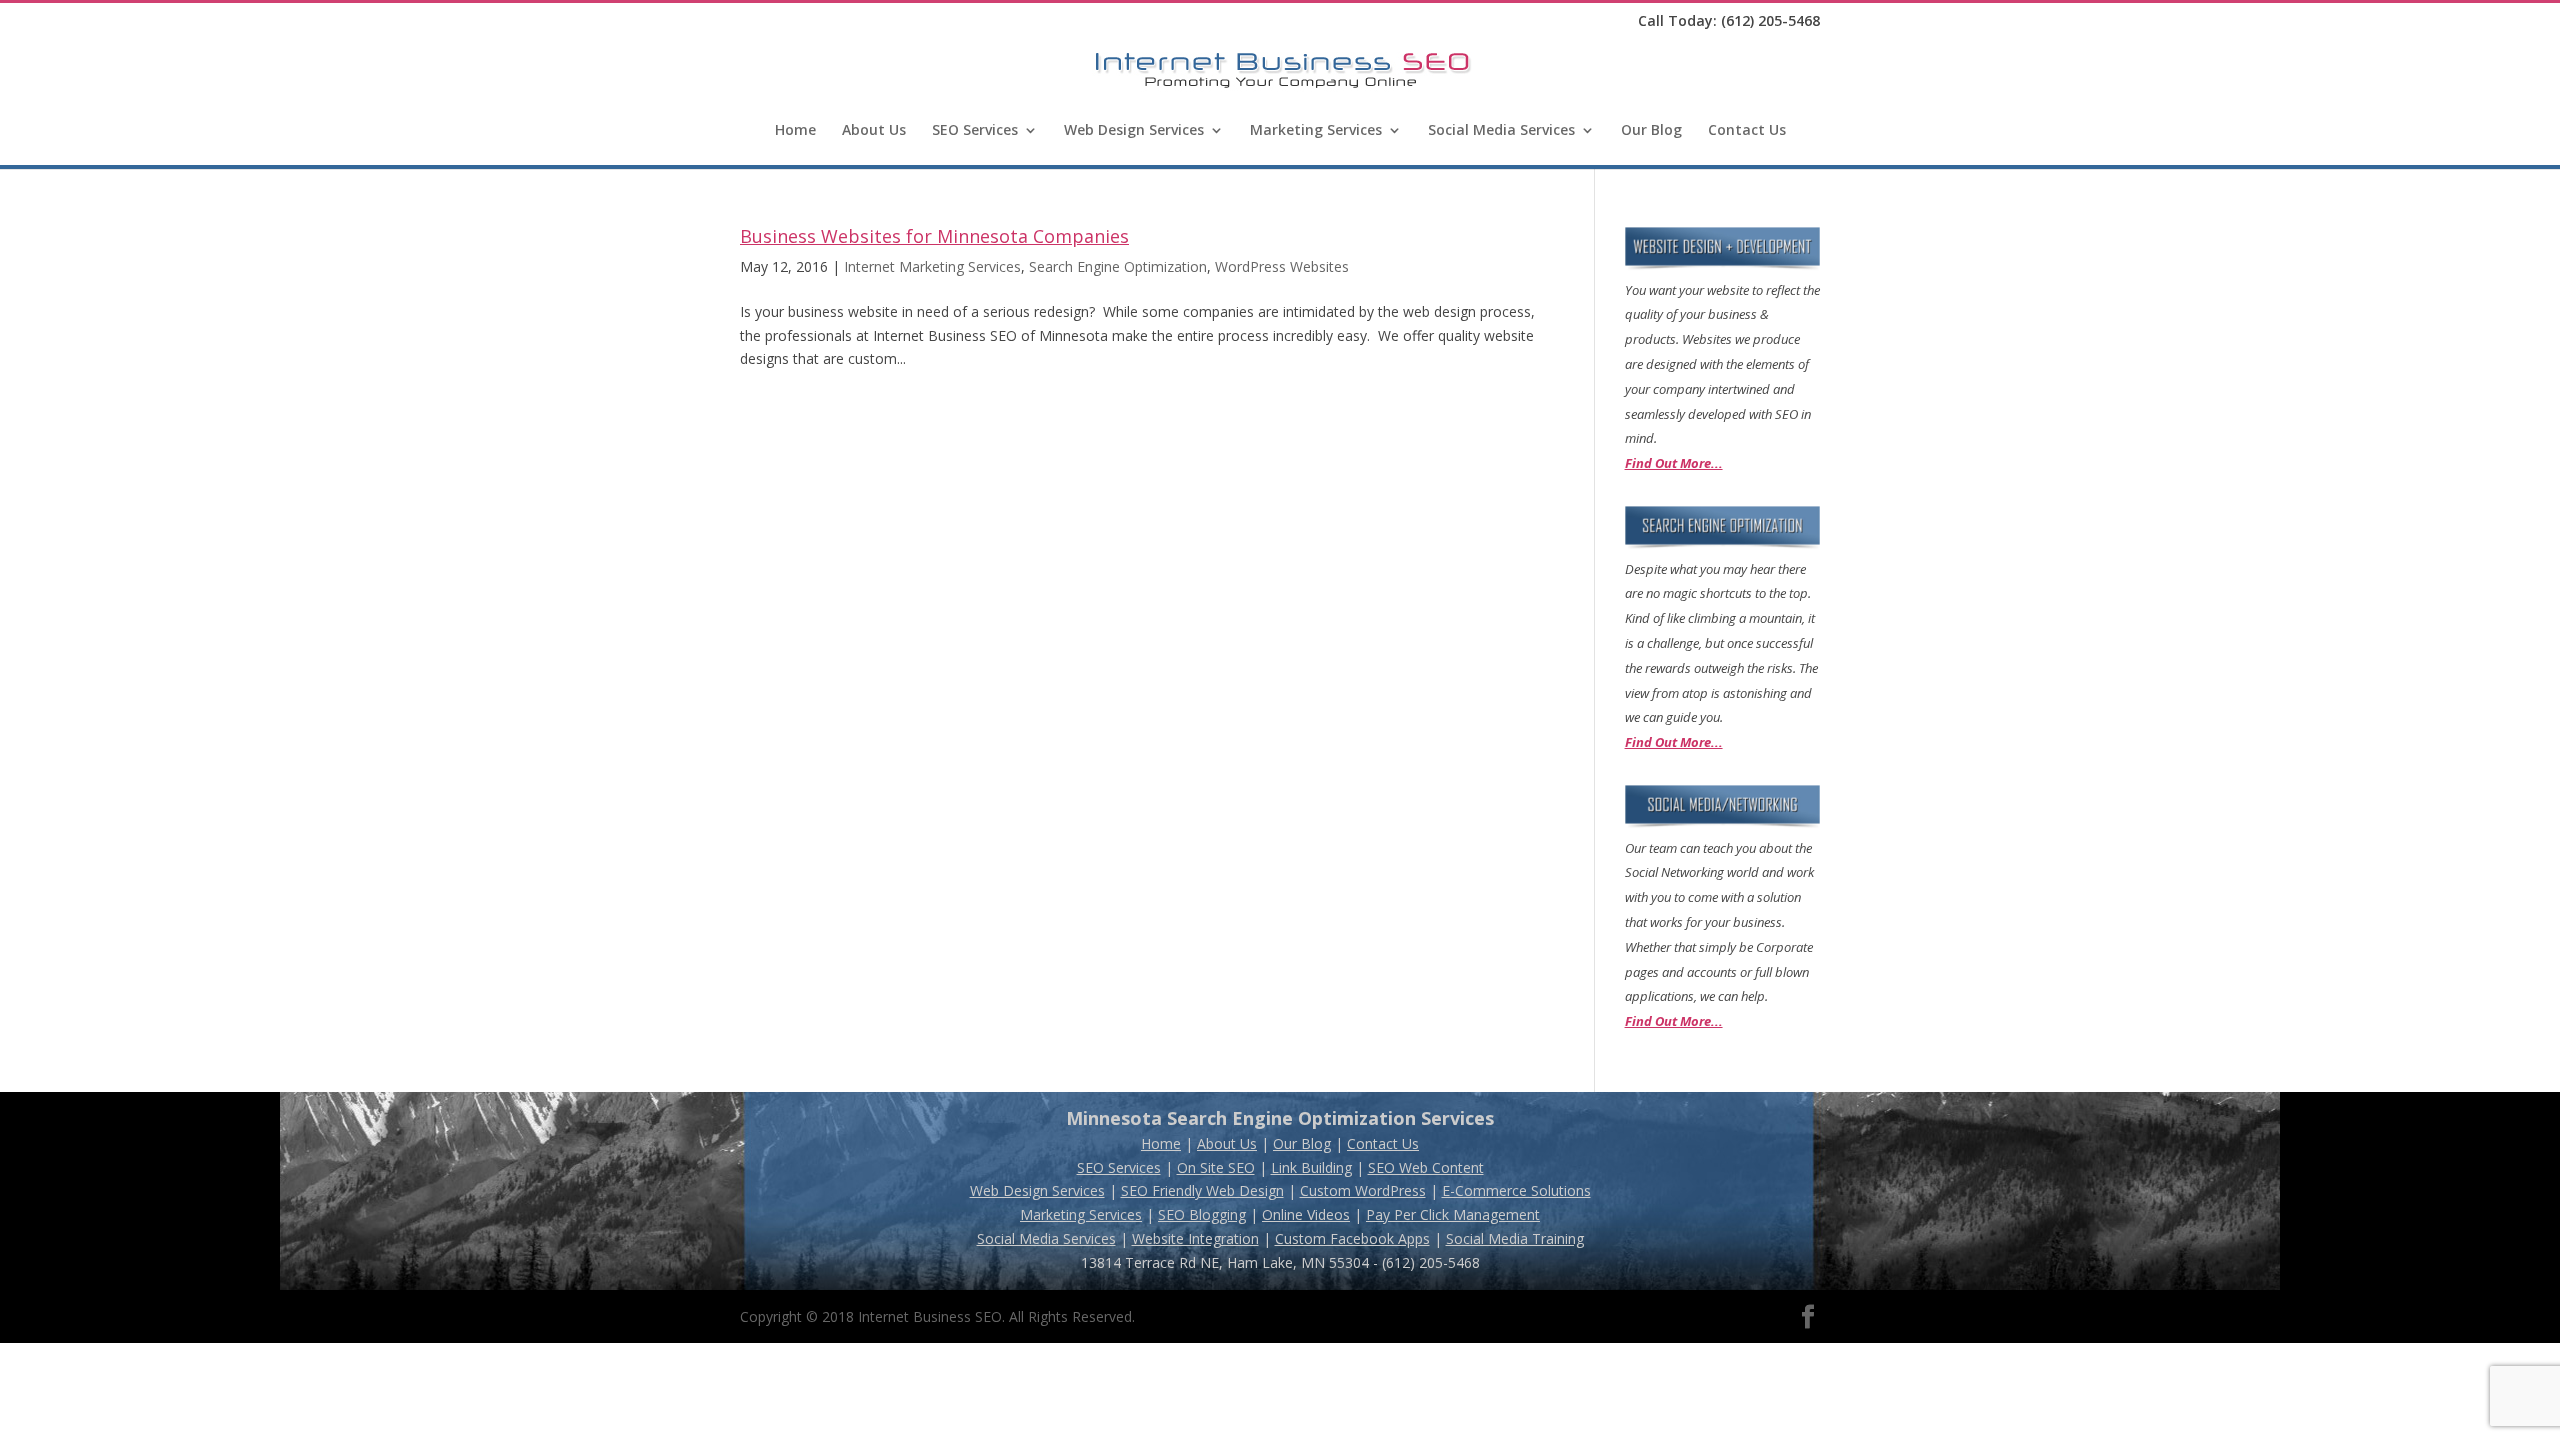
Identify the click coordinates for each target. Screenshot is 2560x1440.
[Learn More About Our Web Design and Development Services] (1722, 265)
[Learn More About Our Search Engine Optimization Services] (1722, 544)
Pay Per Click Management (1453, 1214)
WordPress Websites (1282, 266)
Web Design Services (1134, 131)
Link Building (1311, 1167)
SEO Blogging (1202, 1214)
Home (795, 131)
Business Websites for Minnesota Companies (934, 236)
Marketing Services (1316, 131)
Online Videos (1306, 1214)
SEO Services (975, 131)
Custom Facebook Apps (1352, 1238)
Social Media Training (1515, 1238)
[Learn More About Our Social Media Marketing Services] (1722, 823)
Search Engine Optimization (1118, 266)
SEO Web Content (1426, 1167)
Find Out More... (1674, 463)
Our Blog (1651, 131)
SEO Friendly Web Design (1202, 1190)
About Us (874, 131)
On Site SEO (1216, 1167)
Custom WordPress (1363, 1190)
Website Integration (1195, 1238)
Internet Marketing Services (932, 266)
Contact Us (1747, 131)
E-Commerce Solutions (1516, 1190)
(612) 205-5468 (1770, 20)
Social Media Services (1501, 131)
